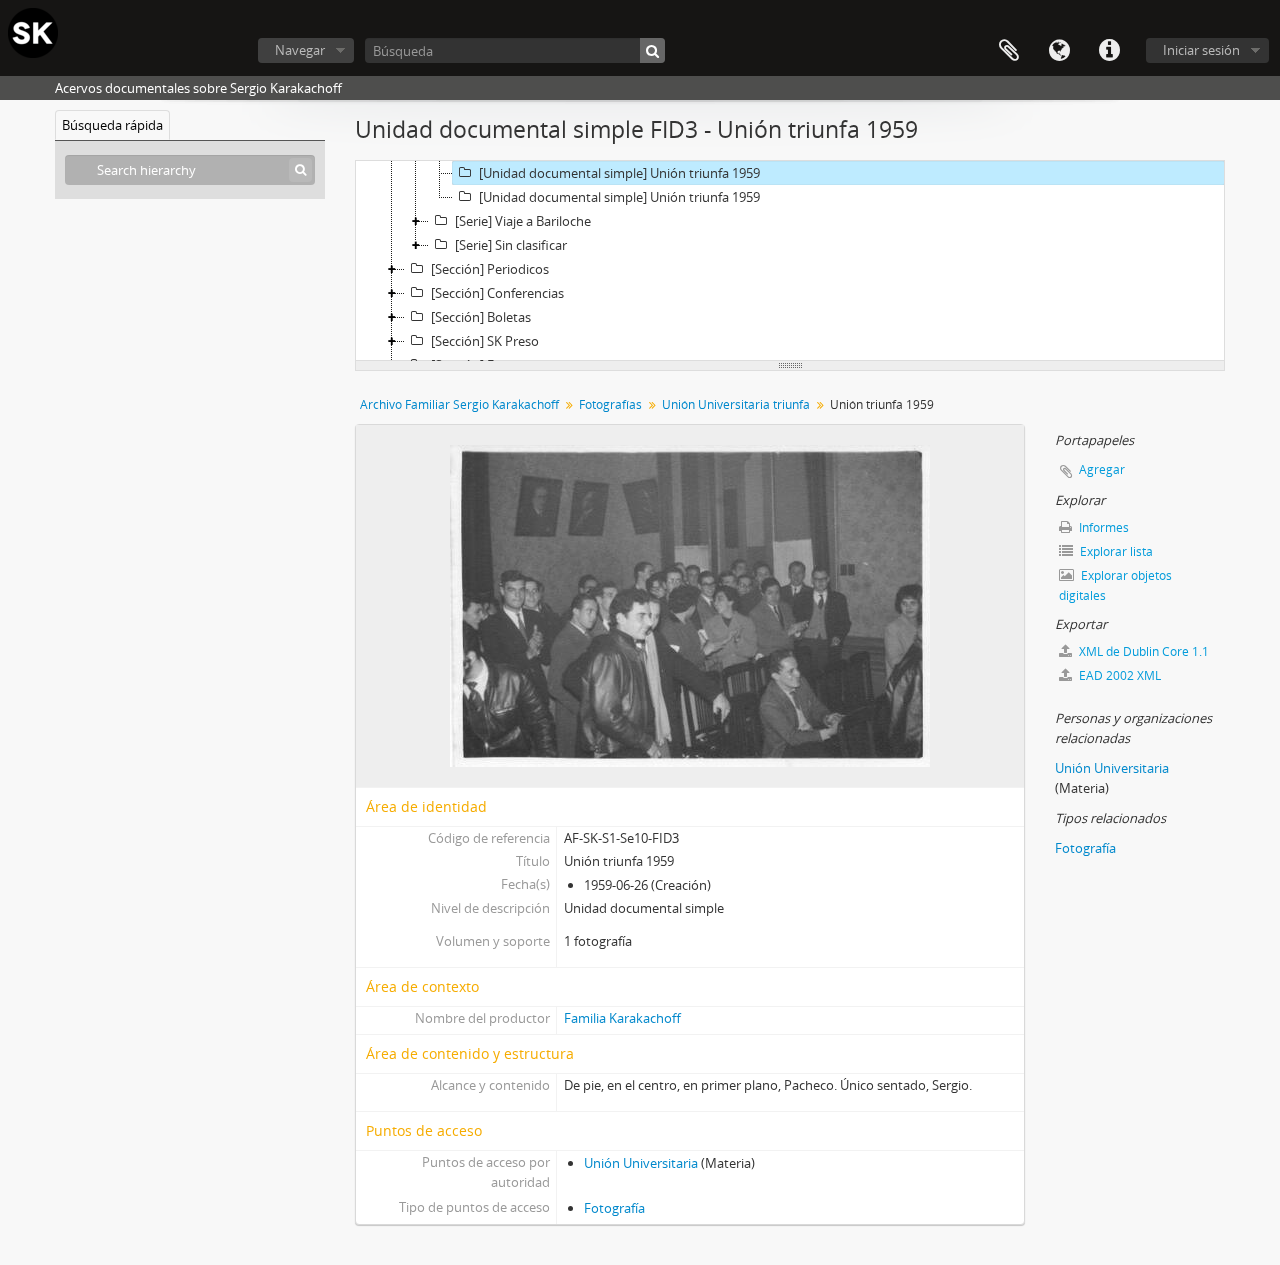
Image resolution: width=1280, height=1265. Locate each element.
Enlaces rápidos (1109, 51)
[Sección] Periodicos (490, 269)
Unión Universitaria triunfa (736, 404)
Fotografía (614, 1208)
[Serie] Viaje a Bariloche (523, 221)
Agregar (1102, 469)
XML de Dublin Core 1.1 (1142, 651)
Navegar (300, 50)
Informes (1102, 527)
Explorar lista (1115, 551)
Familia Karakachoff (622, 1018)
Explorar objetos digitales (1115, 585)
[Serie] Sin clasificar (511, 245)
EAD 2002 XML (1118, 675)
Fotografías (610, 404)
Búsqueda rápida (112, 125)
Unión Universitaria (641, 1163)
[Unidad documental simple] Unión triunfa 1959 (619, 173)
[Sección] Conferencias (497, 293)
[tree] (790, 261)
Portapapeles (1009, 51)
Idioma (1059, 51)
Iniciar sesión (1201, 50)
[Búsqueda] (652, 50)
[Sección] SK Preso (485, 341)
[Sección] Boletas (481, 317)
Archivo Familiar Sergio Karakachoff (459, 404)
